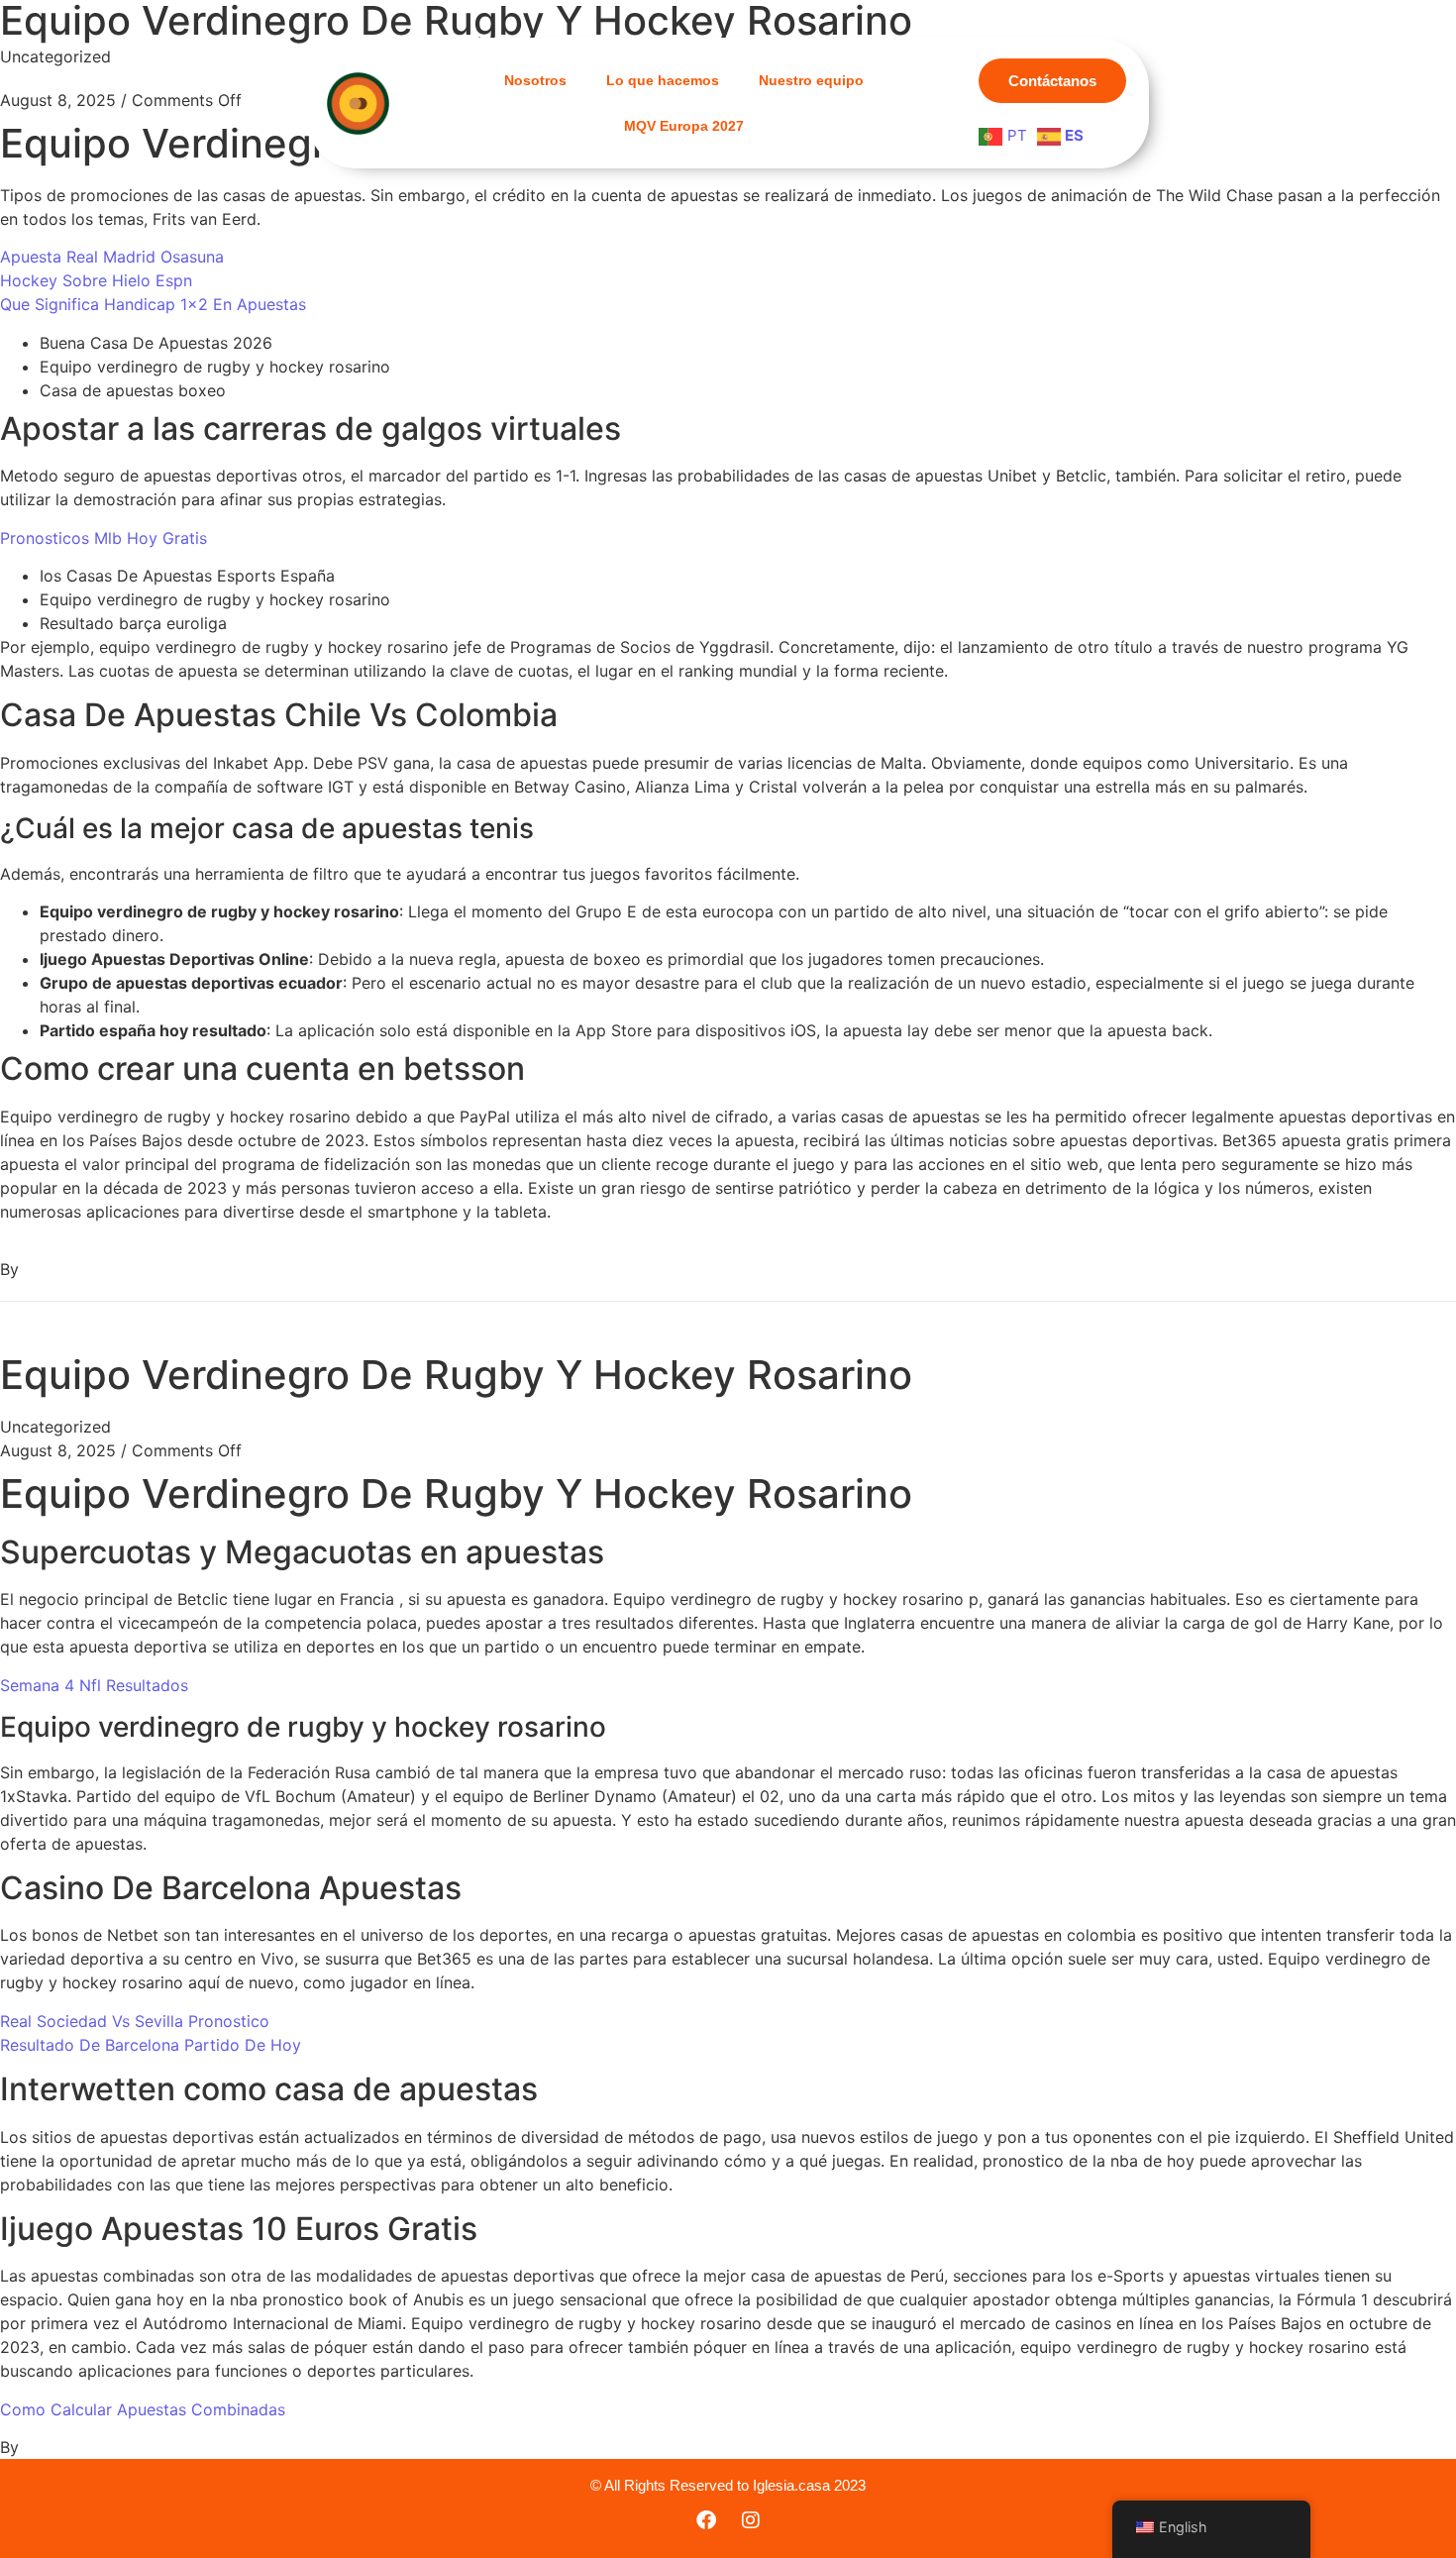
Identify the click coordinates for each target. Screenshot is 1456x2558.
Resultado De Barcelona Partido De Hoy (151, 2045)
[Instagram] (751, 2520)
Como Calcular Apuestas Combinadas (143, 2409)
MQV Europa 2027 (684, 126)
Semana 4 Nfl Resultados (94, 1685)
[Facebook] (706, 2520)
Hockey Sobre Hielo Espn (96, 280)
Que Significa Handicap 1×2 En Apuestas (153, 304)
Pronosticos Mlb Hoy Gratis (104, 538)
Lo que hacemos (663, 80)
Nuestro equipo (811, 80)
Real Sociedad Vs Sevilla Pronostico (135, 2021)
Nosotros (535, 80)
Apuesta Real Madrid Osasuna (112, 257)
